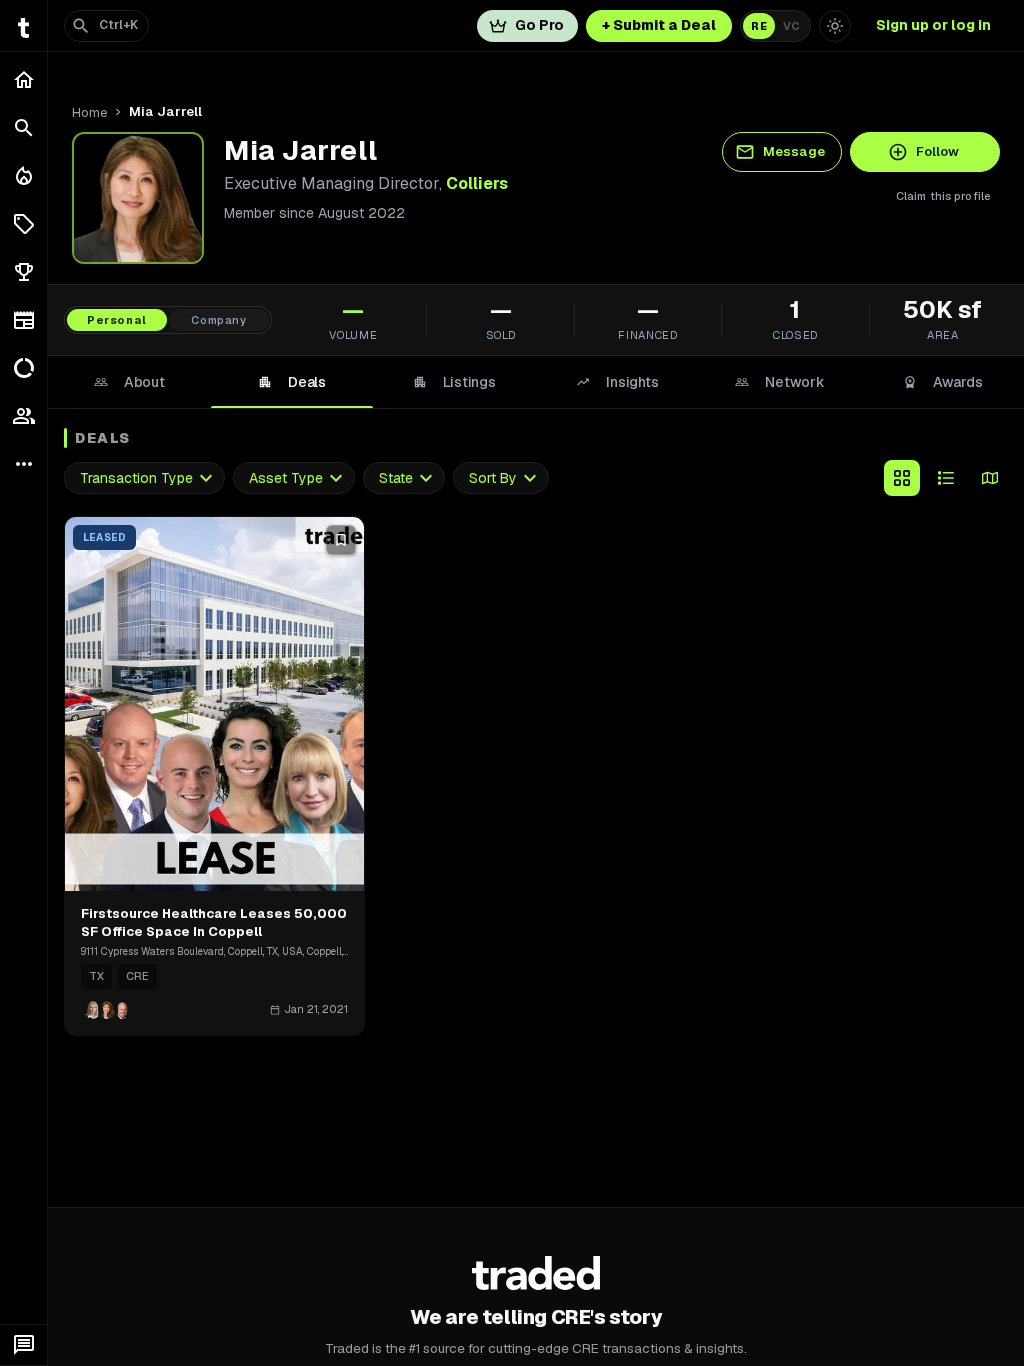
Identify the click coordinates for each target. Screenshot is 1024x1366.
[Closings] (23, 176)
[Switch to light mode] (835, 26)
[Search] (23, 128)
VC (791, 26)
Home (89, 112)
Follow (937, 151)
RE (759, 26)
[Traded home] (536, 1273)
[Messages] (23, 1345)
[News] (23, 320)
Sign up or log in (933, 25)
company (219, 320)
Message (794, 151)
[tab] (129, 382)
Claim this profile (943, 196)
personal (117, 320)
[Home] (23, 80)
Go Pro (539, 25)
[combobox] (144, 478)
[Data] (23, 368)
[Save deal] (341, 540)
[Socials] (23, 416)
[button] (23, 224)
